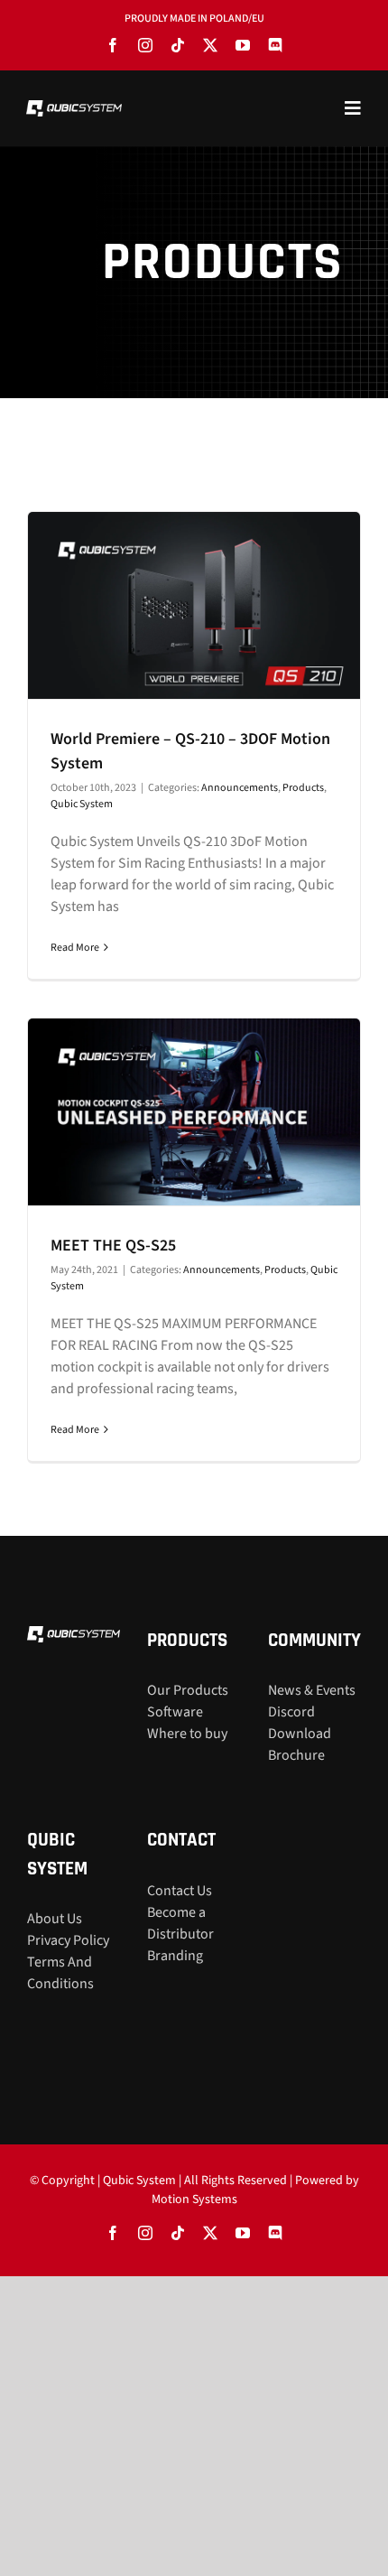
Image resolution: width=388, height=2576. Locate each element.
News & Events (312, 1690)
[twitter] (210, 45)
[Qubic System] (74, 107)
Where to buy (187, 1734)
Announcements (240, 788)
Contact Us (180, 1891)
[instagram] (145, 45)
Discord (291, 1712)
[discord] (275, 45)
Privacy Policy (68, 1940)
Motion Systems (194, 2199)
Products (303, 788)
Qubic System (82, 804)
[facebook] (113, 45)
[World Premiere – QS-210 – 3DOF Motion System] (194, 605)
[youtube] (243, 45)
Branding (175, 1956)
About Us (55, 1919)
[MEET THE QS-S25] (194, 1112)
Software (175, 1712)
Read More (75, 948)
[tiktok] (178, 45)
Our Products (188, 1690)
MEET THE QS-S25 (113, 1246)
